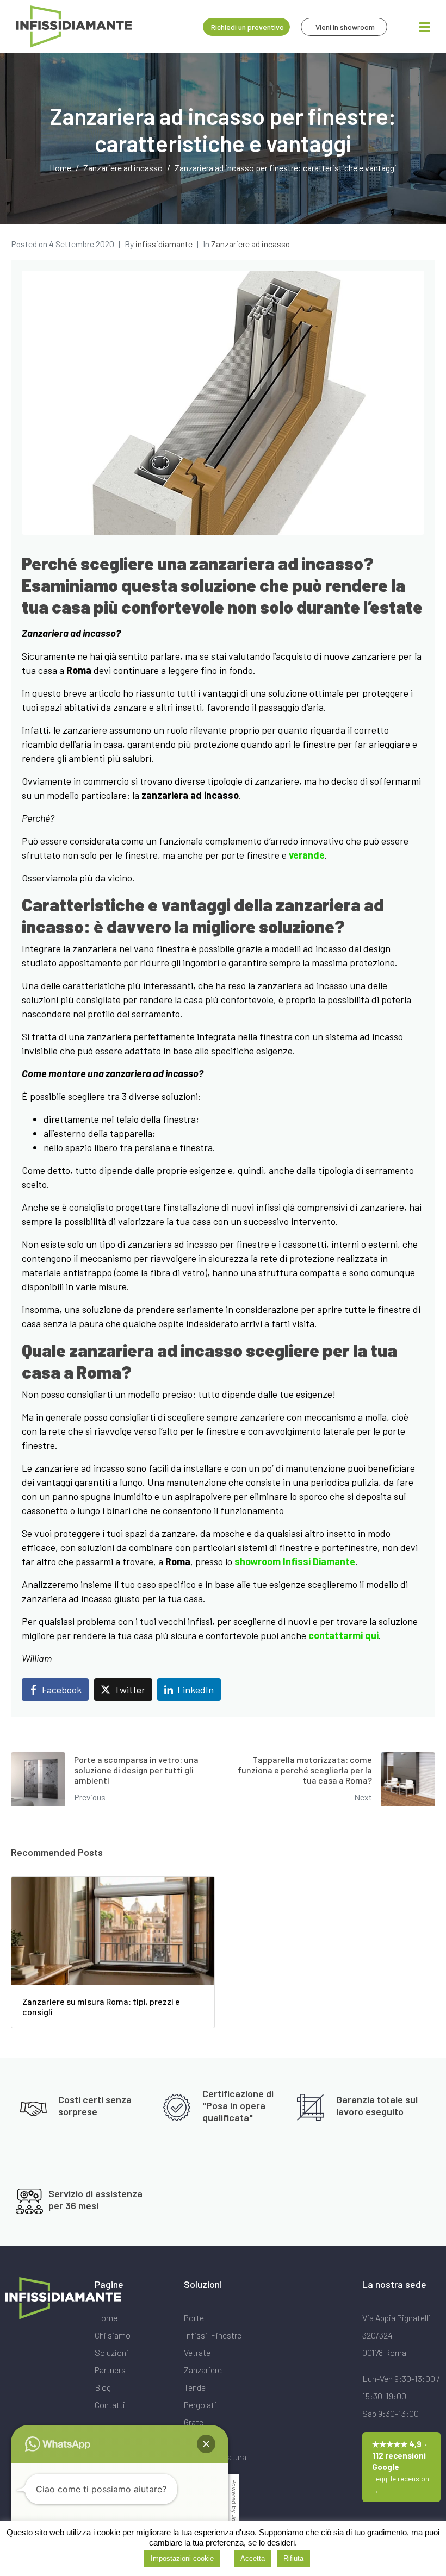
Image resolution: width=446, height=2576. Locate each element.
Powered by (234, 2509)
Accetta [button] (253, 2558)
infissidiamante (164, 244)
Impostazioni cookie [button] (182, 2558)
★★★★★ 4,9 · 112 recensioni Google (401, 2467)
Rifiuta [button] (293, 2558)
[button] (206, 2444)
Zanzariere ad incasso (250, 244)
